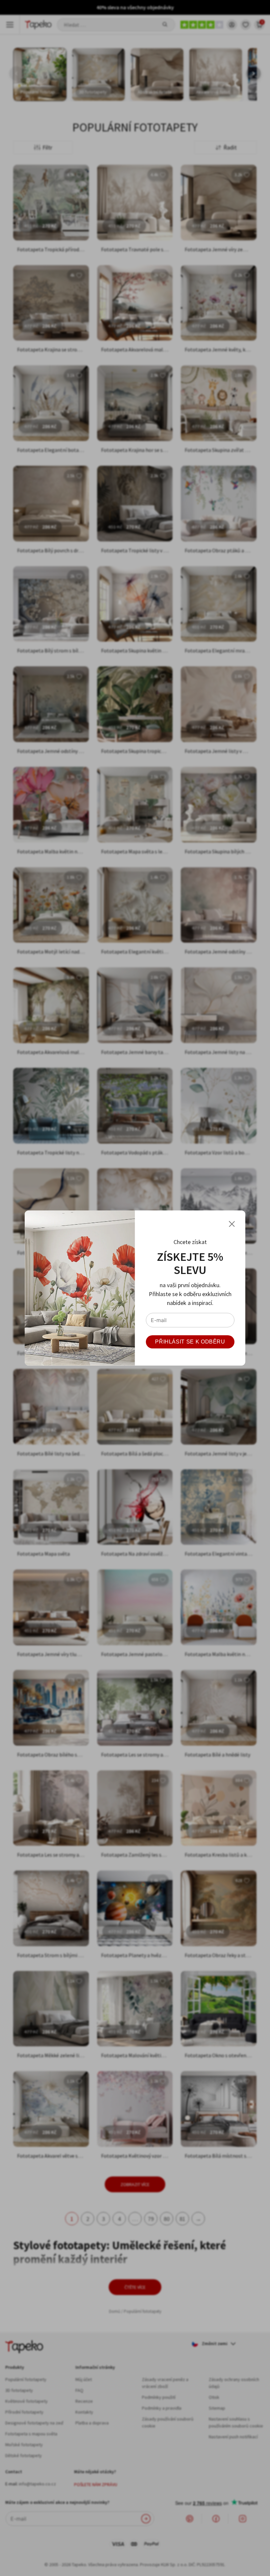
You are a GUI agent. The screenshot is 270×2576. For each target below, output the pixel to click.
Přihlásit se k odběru (190, 1342)
